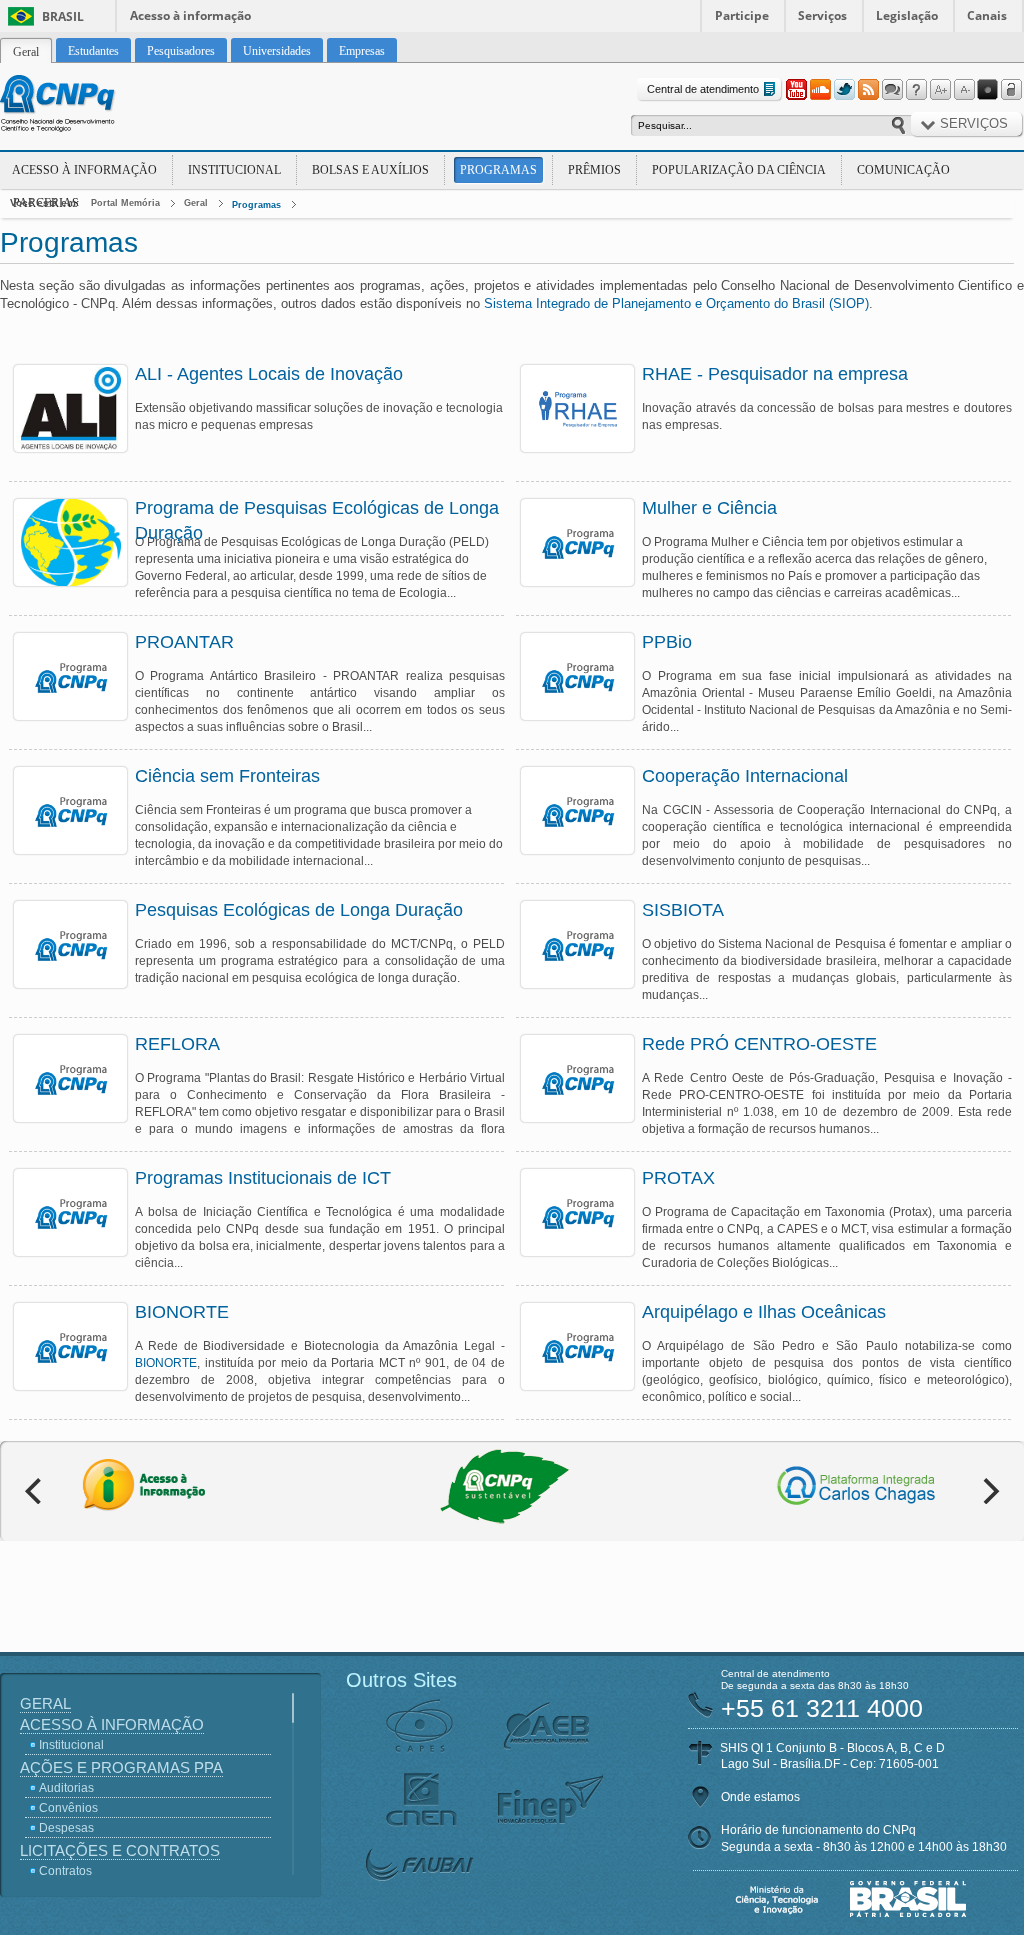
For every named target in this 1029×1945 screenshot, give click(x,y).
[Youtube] (796, 90)
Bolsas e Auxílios (370, 170)
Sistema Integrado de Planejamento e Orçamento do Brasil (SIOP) (676, 303)
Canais (987, 15)
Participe (742, 15)
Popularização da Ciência (739, 170)
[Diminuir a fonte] (964, 90)
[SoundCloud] (820, 90)
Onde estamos (760, 1797)
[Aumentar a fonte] (940, 90)
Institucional (234, 170)
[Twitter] (844, 90)
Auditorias (66, 1788)
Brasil (63, 16)
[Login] (1012, 90)
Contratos (65, 1871)
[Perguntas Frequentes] (916, 90)
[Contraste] (988, 90)
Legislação (907, 15)
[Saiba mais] (70, 408)
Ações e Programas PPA (121, 1767)
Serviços (822, 15)
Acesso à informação (190, 15)
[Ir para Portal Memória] (82, 106)
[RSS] (868, 90)
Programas (498, 170)
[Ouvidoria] (892, 90)
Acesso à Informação (84, 170)
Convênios (68, 1808)
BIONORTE (166, 1363)
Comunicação (903, 170)
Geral (196, 203)
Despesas (66, 1828)
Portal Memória (125, 203)
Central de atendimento (703, 89)
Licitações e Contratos (120, 1850)
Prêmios (594, 170)
